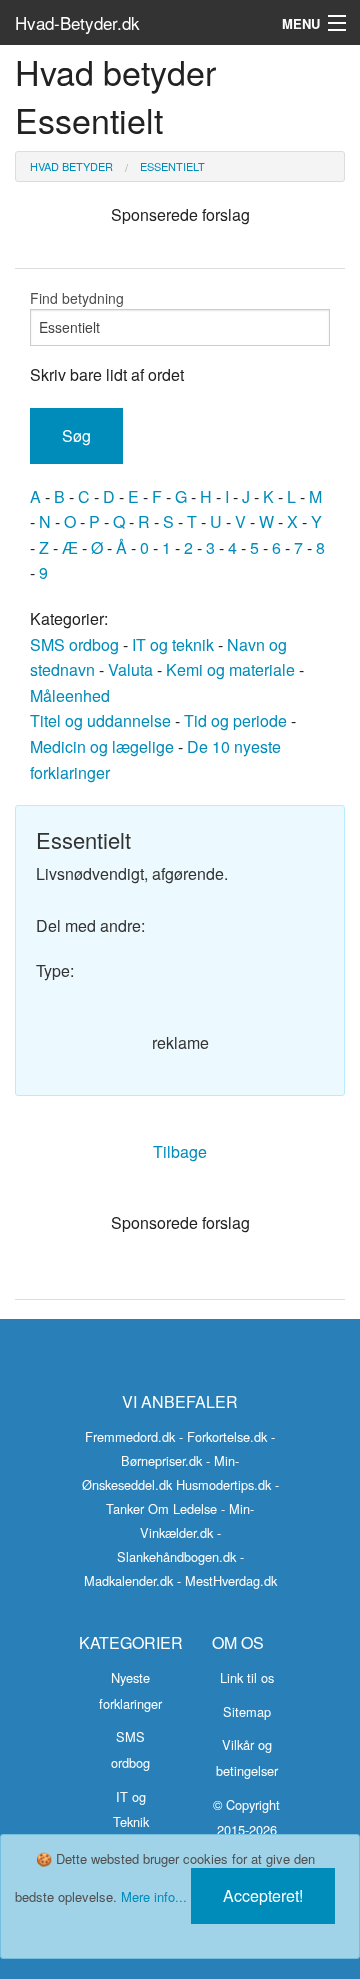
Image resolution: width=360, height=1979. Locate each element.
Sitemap (247, 1711)
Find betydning (77, 298)
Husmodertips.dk (223, 1484)
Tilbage (180, 1151)
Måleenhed (70, 695)
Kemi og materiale (230, 669)
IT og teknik (173, 644)
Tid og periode (235, 720)
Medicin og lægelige (102, 746)
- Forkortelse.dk (223, 1436)
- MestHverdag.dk (227, 1580)
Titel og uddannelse (100, 720)
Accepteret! (263, 1895)
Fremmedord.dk (130, 1436)
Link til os (247, 1677)
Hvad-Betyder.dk (77, 22)
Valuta (130, 669)
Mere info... (154, 1896)
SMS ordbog (74, 644)
